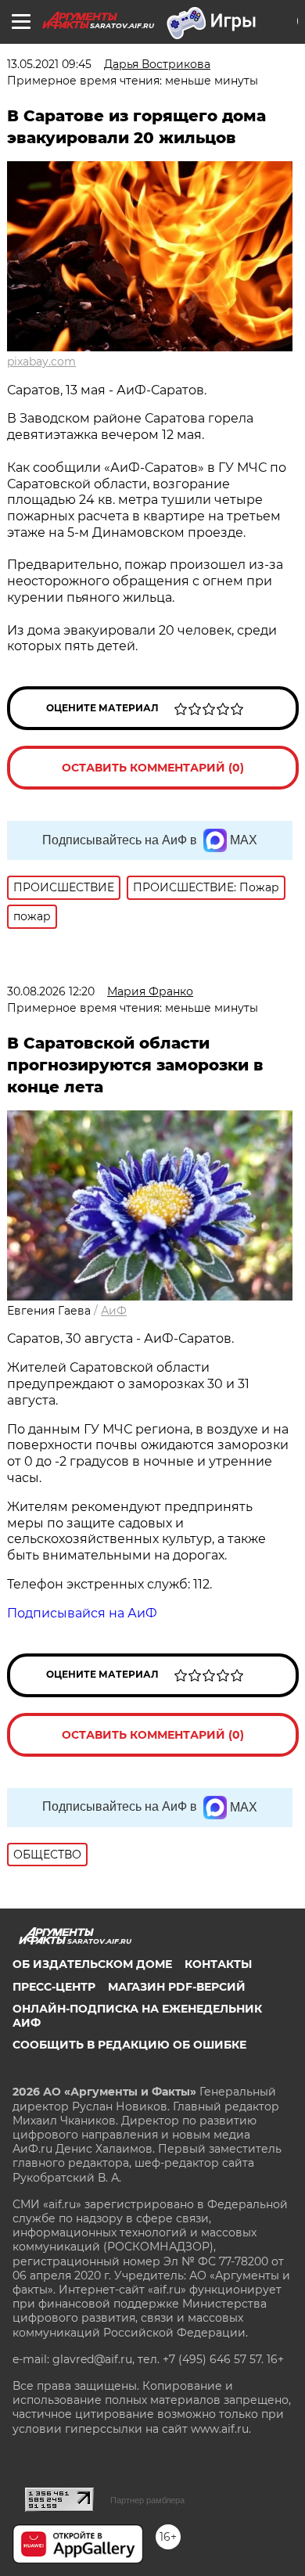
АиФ (114, 1311)
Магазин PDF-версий (177, 1987)
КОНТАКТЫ (218, 1964)
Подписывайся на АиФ (82, 1613)
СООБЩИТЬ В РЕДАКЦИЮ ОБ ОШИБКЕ (129, 2045)
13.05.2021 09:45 (49, 64)
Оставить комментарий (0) (153, 768)
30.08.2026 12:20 (51, 991)
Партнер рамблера (147, 2500)
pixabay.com (41, 362)
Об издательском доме (92, 1964)
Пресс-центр (54, 1987)
